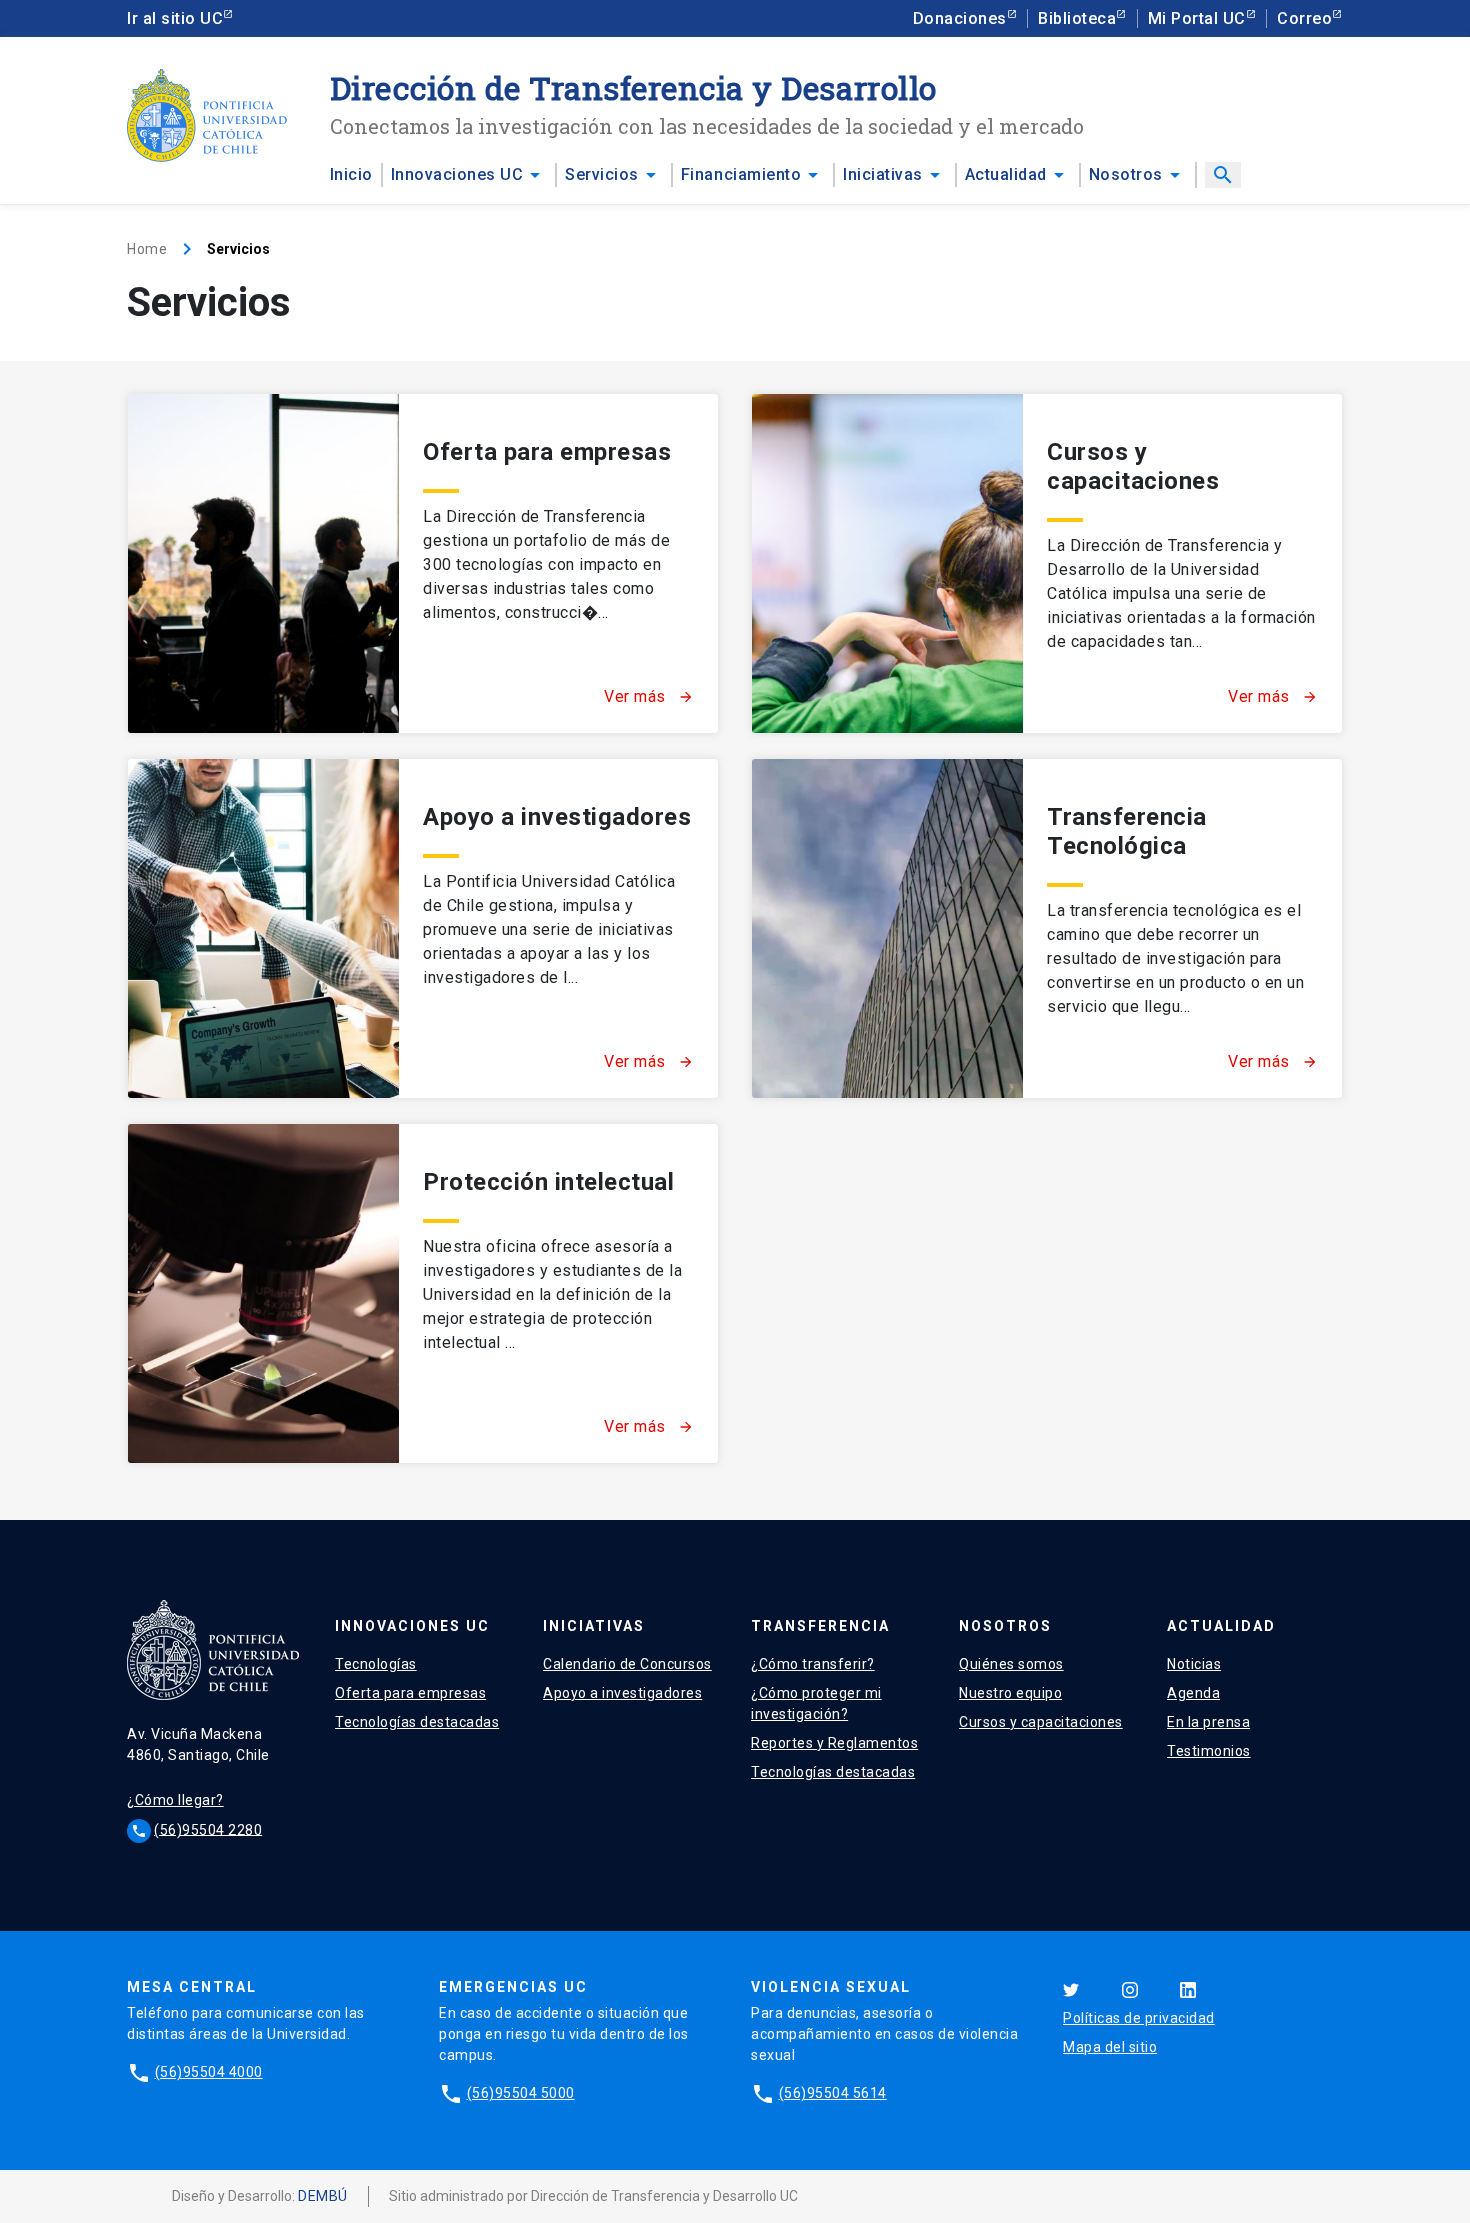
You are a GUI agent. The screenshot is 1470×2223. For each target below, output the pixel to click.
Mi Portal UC (1197, 18)
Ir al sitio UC (175, 18)
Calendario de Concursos (627, 1664)
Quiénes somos (1011, 1664)
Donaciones (960, 18)
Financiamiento (741, 174)
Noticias (1194, 1664)
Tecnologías (376, 1664)
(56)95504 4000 (209, 2072)
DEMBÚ (323, 2196)
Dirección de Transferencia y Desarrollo (633, 87)
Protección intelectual (548, 1182)
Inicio (351, 174)
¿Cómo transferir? (813, 1664)
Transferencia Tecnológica (1127, 831)
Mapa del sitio (1110, 2047)
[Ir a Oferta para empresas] (263, 563)
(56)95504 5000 (521, 2093)
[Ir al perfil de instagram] (1130, 1989)
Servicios (602, 174)
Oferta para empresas (547, 452)
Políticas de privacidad (1139, 2018)
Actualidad (1006, 174)
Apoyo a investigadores (557, 817)
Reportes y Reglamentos (834, 1743)
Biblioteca (1077, 18)
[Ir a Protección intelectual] (263, 1293)
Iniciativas (883, 174)
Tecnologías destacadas (417, 1722)
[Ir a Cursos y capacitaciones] (887, 563)
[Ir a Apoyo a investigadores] (263, 928)
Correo (1304, 18)
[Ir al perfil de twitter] (1071, 1989)
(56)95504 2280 (208, 1829)
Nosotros (1126, 174)
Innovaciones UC (457, 174)
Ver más (649, 697)
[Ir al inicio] (207, 115)
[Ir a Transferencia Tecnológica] (887, 928)
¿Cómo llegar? (175, 1800)
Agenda (1193, 1693)
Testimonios (1209, 1751)
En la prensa (1208, 1722)
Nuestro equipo (1010, 1693)
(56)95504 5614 (833, 2093)
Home (147, 249)
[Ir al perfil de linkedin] (1188, 1989)
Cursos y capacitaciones (1133, 466)
